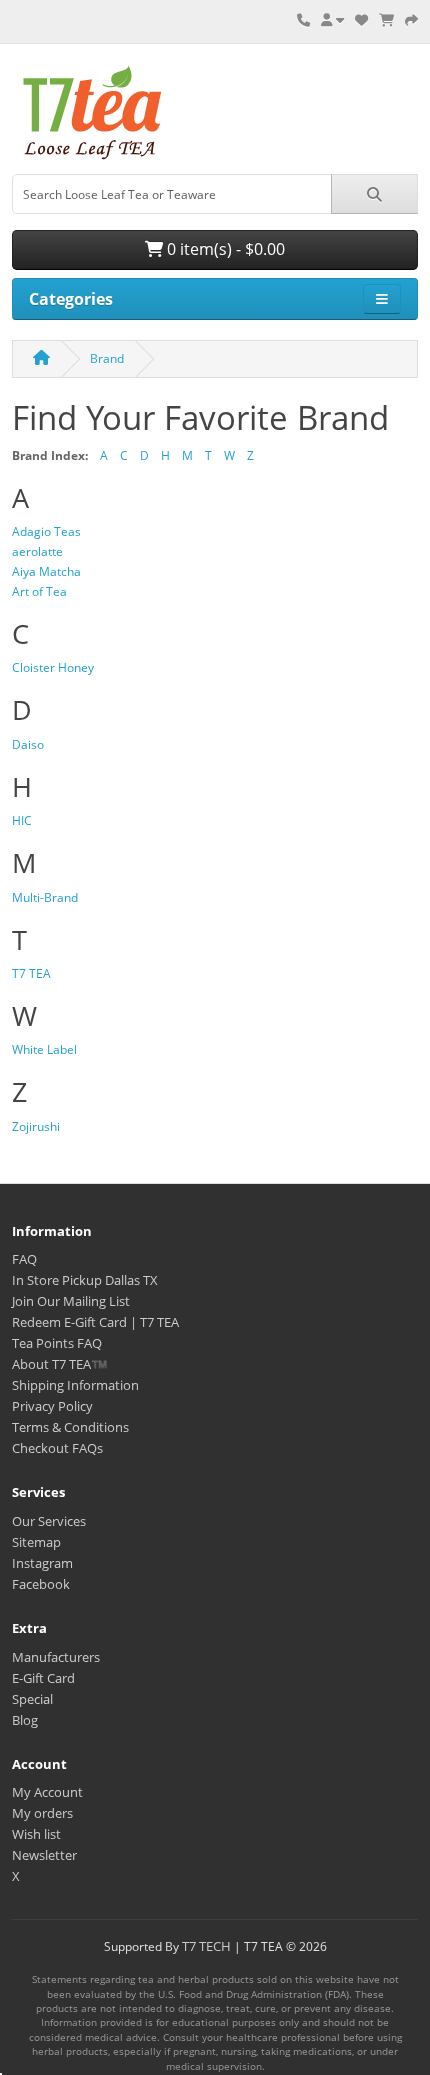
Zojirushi (36, 1126)
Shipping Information (75, 1385)
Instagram (42, 1563)
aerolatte (37, 551)
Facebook (41, 1584)
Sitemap (36, 1542)
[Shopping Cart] (386, 20)
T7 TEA (31, 973)
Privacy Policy (52, 1406)
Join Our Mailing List (71, 1301)
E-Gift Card (43, 1678)
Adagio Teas (46, 531)
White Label (44, 1049)
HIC (22, 820)
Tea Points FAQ (57, 1343)
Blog (25, 1720)
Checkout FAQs (57, 1448)
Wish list (36, 1834)
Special (32, 1699)
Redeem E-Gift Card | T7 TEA (95, 1322)
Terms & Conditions (70, 1427)
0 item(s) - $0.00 (224, 249)
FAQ (24, 1259)
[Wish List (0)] (361, 20)
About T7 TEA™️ (59, 1364)
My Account (47, 1792)
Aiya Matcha (46, 571)
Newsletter (44, 1855)
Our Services (49, 1521)
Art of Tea (39, 591)
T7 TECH (206, 1946)
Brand (107, 358)
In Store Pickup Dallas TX (85, 1280)
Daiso (28, 744)
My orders (42, 1813)
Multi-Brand (45, 897)
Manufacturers (56, 1657)
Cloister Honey (53, 667)
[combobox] (172, 194)
